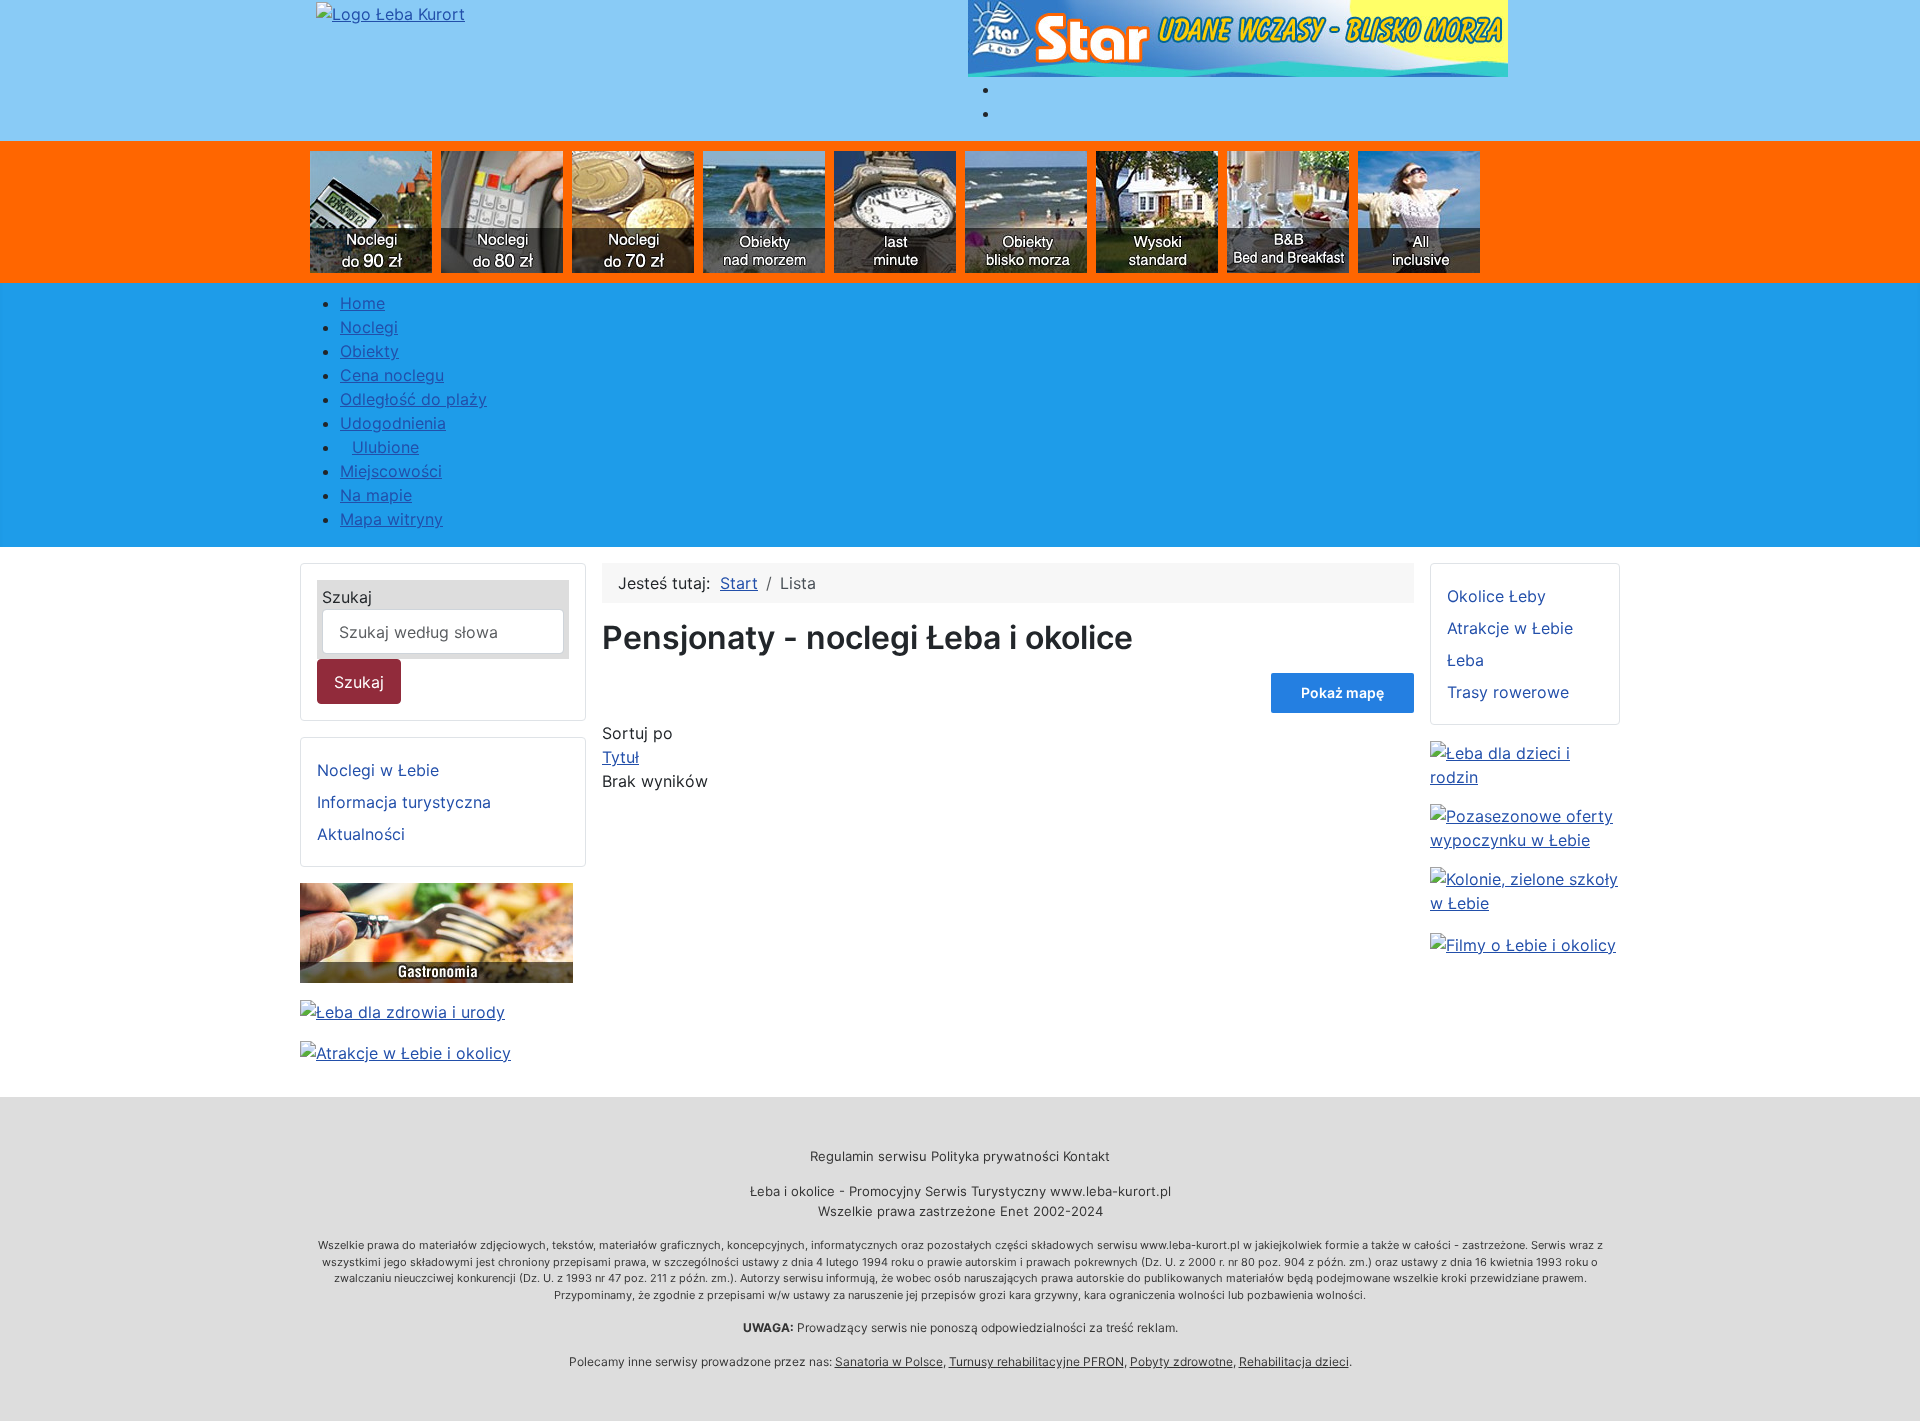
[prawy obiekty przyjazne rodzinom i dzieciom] (1525, 763)
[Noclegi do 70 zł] (633, 210)
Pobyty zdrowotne (1181, 1361)
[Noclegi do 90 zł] (371, 210)
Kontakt (1086, 1156)
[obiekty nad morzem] (764, 210)
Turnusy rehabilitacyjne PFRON (1036, 1361)
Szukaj (347, 597)
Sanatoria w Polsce (889, 1361)
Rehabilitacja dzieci (1294, 1361)
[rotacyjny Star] (1238, 37)
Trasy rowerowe (1508, 692)
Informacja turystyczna (404, 802)
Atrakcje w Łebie (1510, 628)
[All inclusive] (1419, 210)
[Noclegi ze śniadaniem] (1288, 210)
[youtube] (1523, 943)
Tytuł (620, 757)
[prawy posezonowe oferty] (1525, 826)
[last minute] (895, 210)
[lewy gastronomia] (436, 932)
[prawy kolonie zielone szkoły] (1525, 889)
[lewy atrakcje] (405, 1051)
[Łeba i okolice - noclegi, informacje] (390, 12)
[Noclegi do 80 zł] (502, 210)
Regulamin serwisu (868, 1156)
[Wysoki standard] (1157, 210)
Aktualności (361, 834)
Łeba (1465, 660)
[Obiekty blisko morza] (1026, 210)
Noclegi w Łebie (378, 770)
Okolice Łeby (1496, 596)
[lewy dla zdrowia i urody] (402, 1010)
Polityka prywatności (995, 1156)
